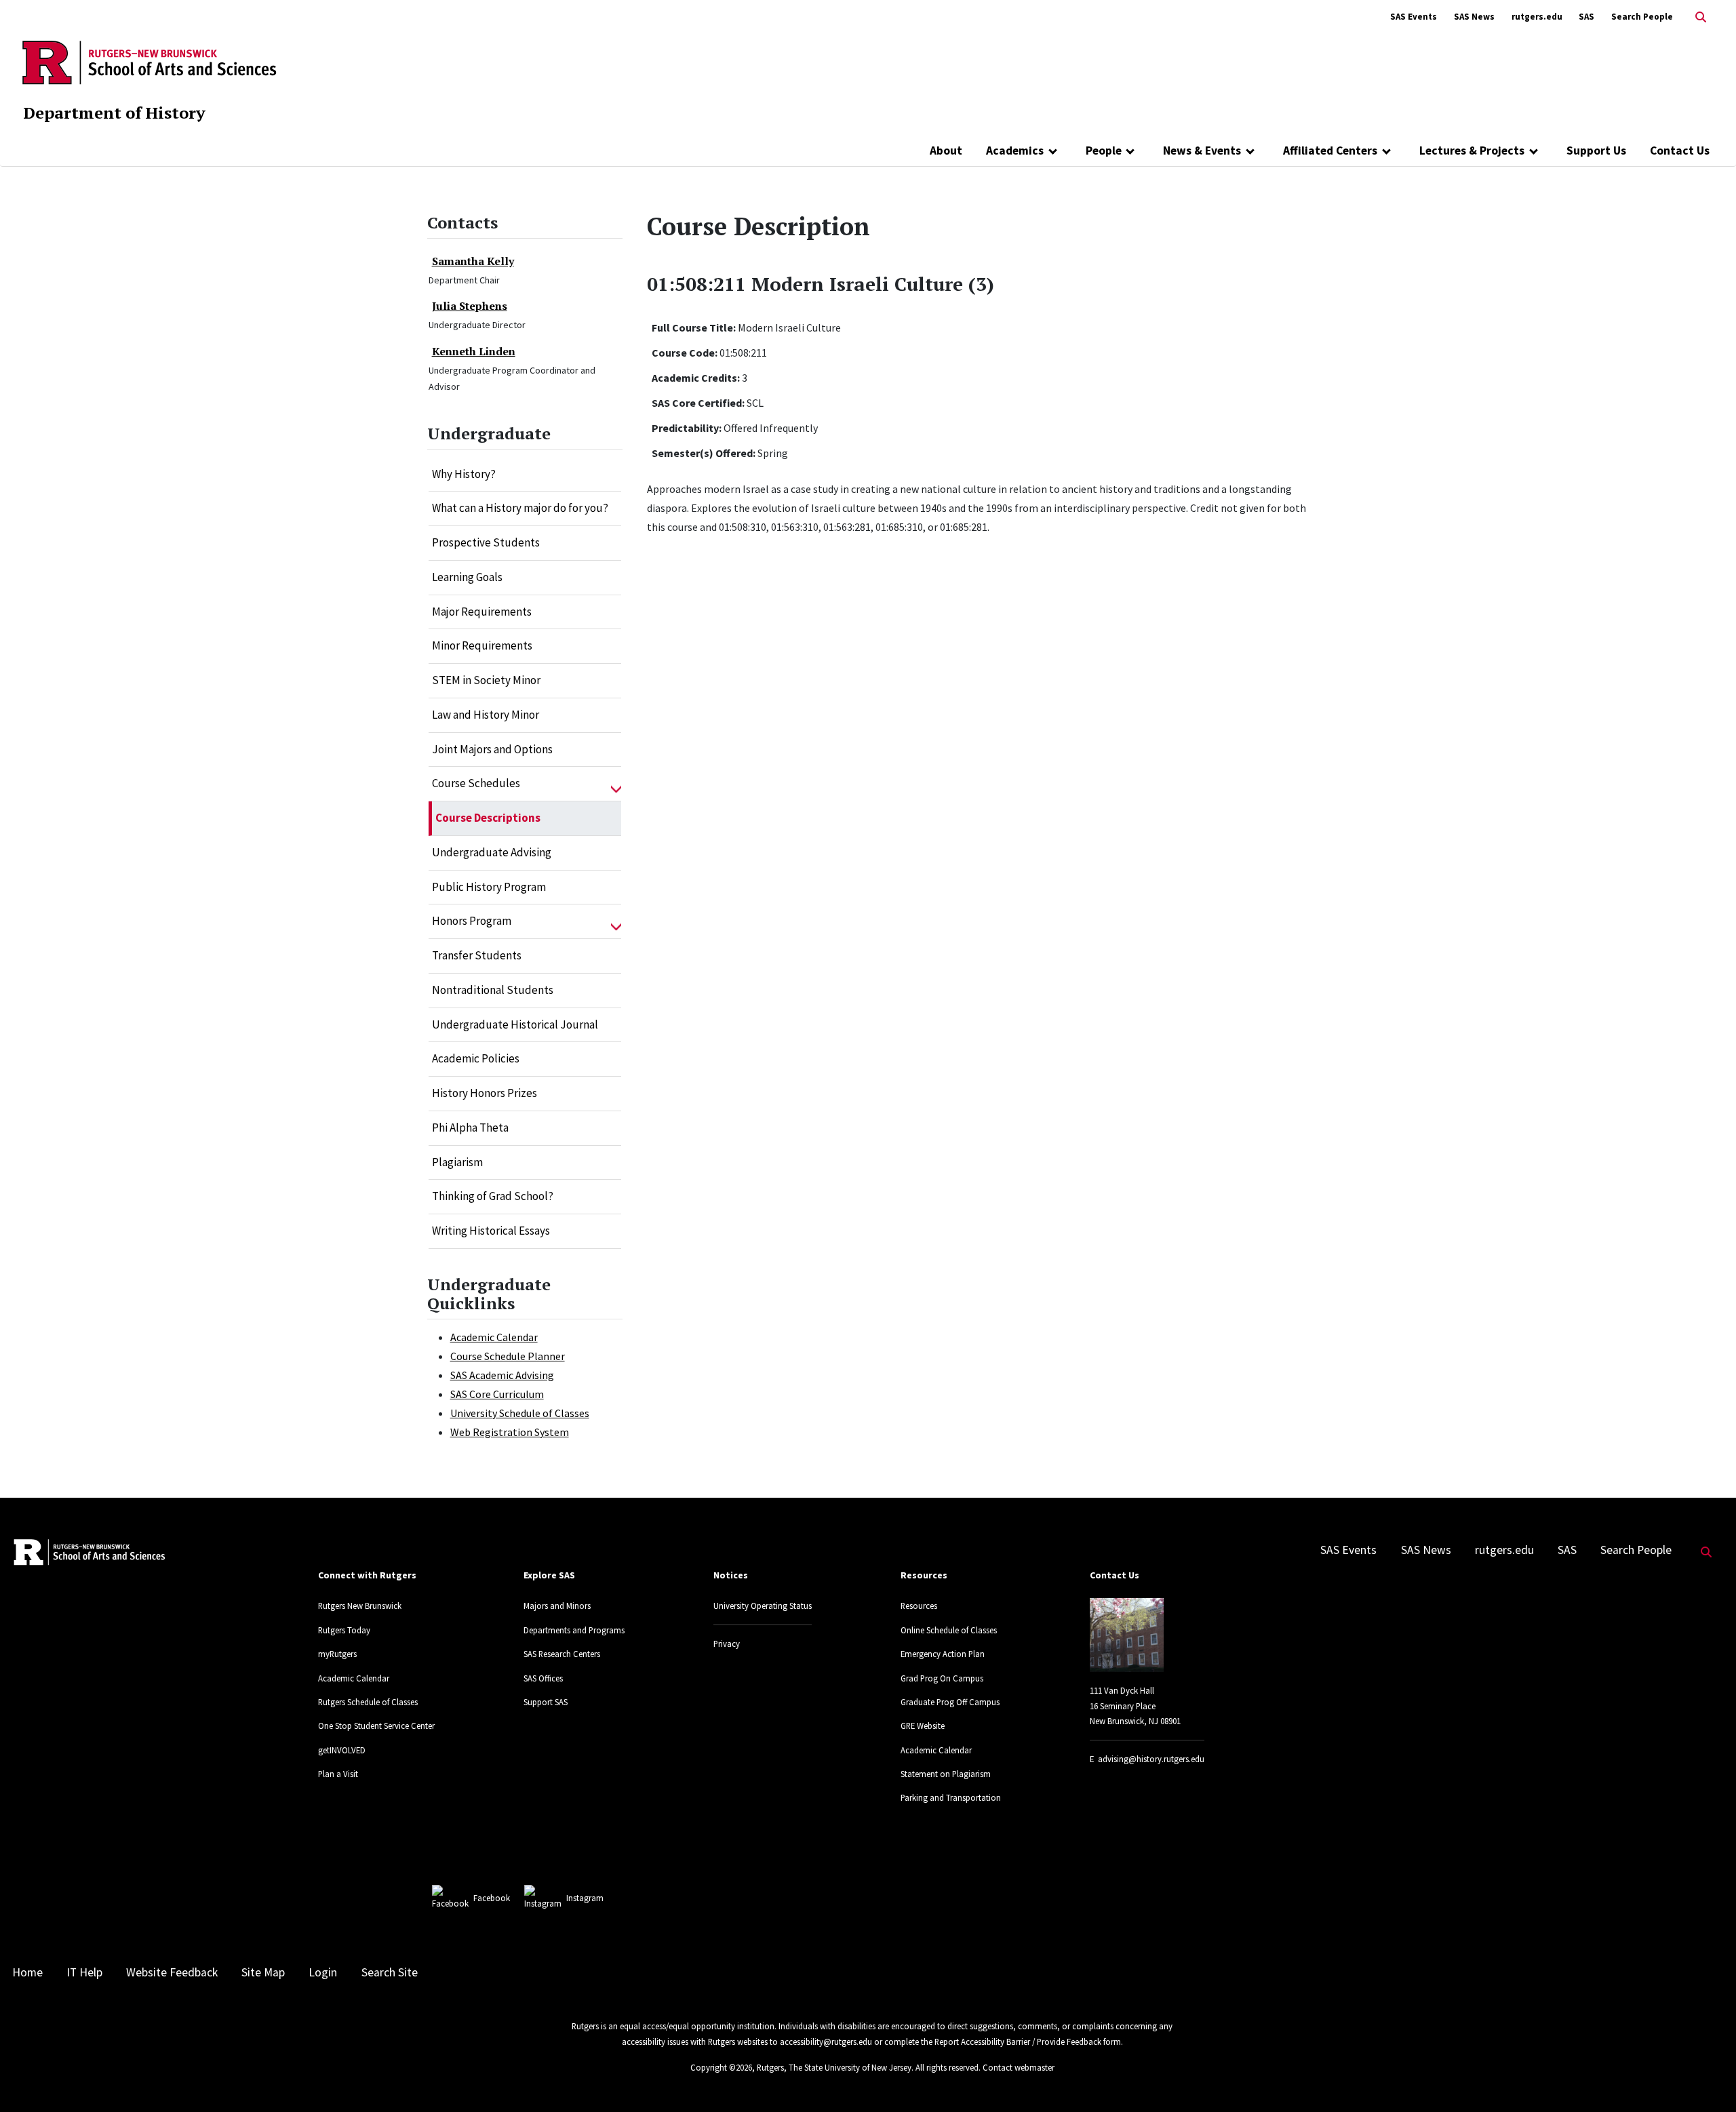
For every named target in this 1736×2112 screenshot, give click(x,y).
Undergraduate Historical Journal (515, 1024)
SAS (1586, 17)
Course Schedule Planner (508, 1356)
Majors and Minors (557, 1606)
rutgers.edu (1537, 17)
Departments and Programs (574, 1630)
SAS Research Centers (562, 1654)
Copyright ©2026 (721, 2067)
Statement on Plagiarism (946, 1774)
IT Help (84, 1972)
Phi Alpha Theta (470, 1128)
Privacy (727, 1643)
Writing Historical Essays (491, 1231)
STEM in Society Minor (486, 680)
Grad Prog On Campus (942, 1678)
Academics (1015, 151)
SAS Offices (543, 1678)
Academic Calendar (494, 1337)
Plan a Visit (338, 1774)
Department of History (114, 113)
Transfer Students (477, 955)
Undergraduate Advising (492, 852)
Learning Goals (467, 577)
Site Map (263, 1972)
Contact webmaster (1019, 2067)
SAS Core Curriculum (497, 1394)
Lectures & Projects (1472, 151)
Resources (919, 1606)
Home (27, 1972)
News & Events (1202, 151)
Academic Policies (476, 1058)
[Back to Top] (1707, 2079)
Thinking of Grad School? (493, 1196)
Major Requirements (482, 612)
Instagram (585, 1898)
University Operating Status (763, 1606)
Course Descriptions (488, 818)
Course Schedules (476, 783)
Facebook (492, 1898)
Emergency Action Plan (943, 1654)
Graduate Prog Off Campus (950, 1702)
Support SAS (546, 1702)
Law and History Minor (486, 715)
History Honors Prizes (485, 1093)
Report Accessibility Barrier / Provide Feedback (1018, 2041)
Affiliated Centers (1330, 151)
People (1104, 151)
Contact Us (1680, 151)
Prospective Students (486, 542)
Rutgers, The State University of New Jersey (834, 2067)
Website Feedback (172, 1972)
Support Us (1596, 151)
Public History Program (489, 887)
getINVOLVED (342, 1750)
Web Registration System (510, 1432)
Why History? (464, 474)
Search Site (390, 1972)
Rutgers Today (344, 1630)
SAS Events (1414, 17)
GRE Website (923, 1726)
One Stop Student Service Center (376, 1726)
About (946, 151)
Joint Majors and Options (492, 749)
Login (323, 1972)
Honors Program (472, 921)
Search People (1642, 17)
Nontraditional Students (493, 990)
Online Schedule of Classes (949, 1630)
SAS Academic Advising (502, 1375)
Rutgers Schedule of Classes (368, 1702)
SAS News (1474, 17)
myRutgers (337, 1654)
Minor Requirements (482, 645)
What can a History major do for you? (520, 508)
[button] (616, 784)
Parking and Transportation (951, 1797)
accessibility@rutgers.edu (826, 2041)
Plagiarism (457, 1162)
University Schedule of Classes (520, 1413)
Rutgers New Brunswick (360, 1606)
